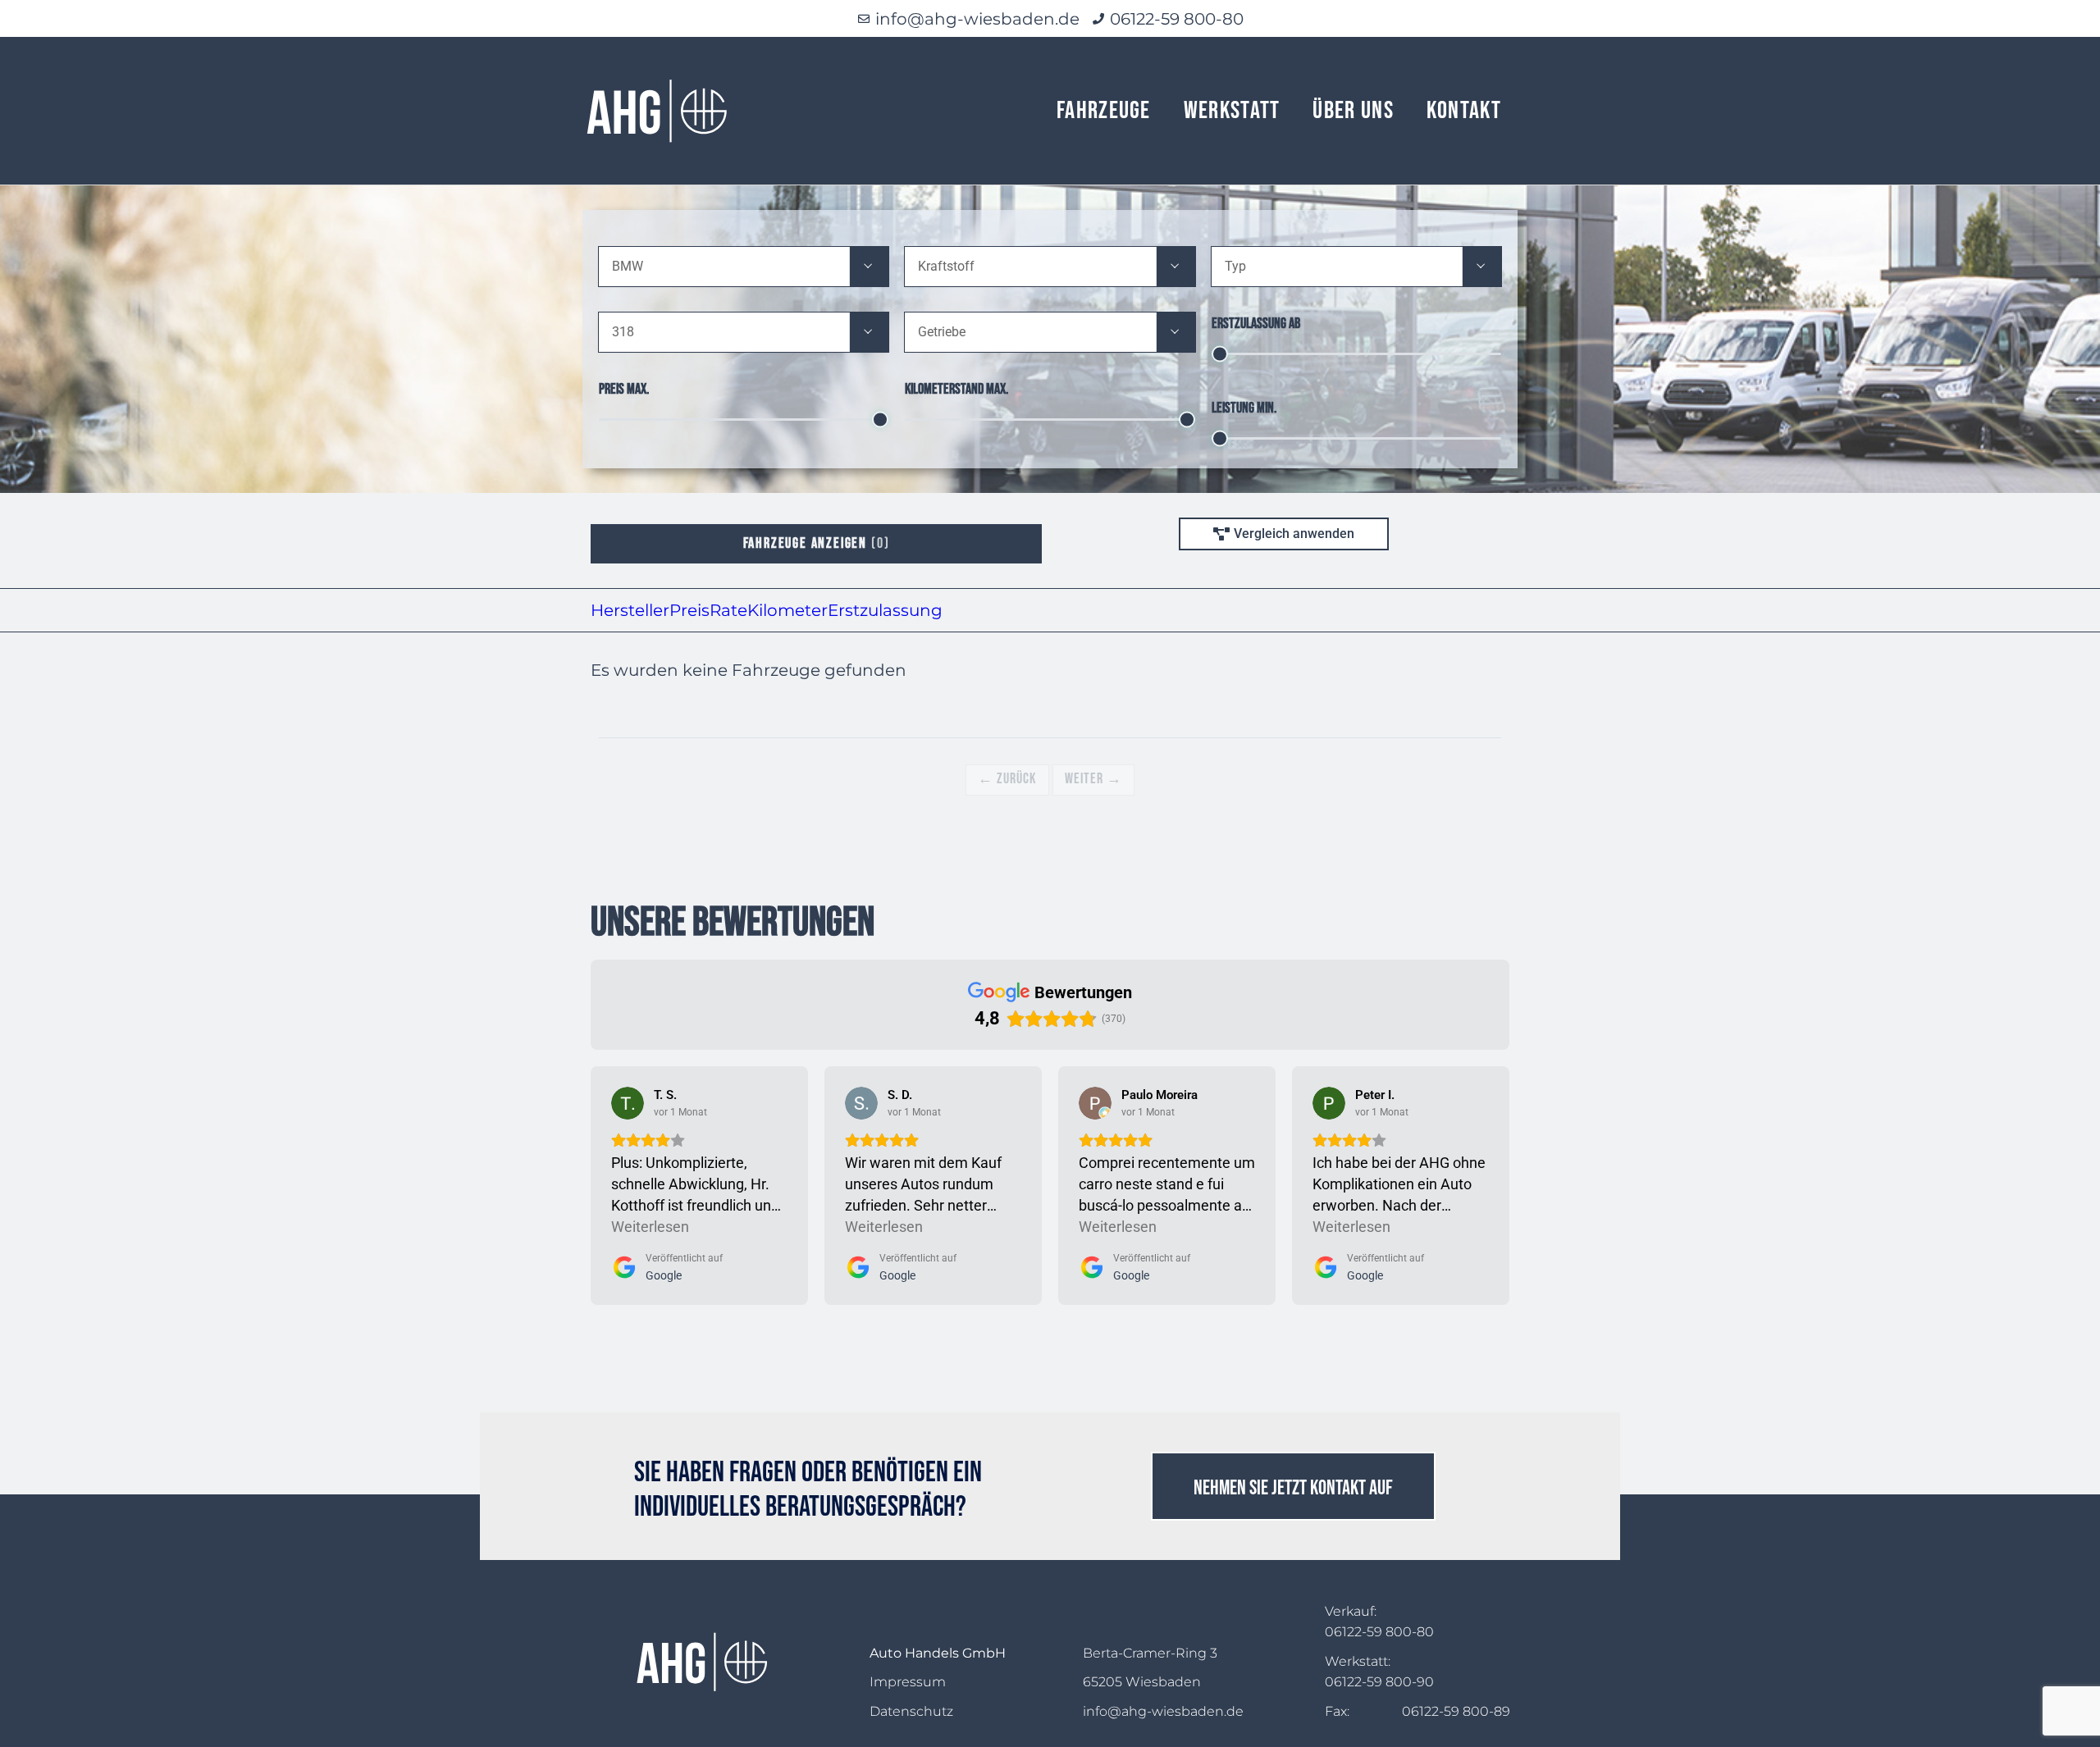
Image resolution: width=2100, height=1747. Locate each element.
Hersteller (630, 610)
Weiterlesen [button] (650, 1227)
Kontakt (1464, 111)
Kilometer (787, 610)
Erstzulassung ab (1256, 324)
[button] (869, 267)
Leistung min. (1244, 408)
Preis (689, 610)
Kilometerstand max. (956, 389)
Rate (728, 610)
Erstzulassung (885, 610)
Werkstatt (1232, 111)
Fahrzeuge (1104, 111)
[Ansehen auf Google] (628, 1103)
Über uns (1353, 111)
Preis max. (624, 389)
